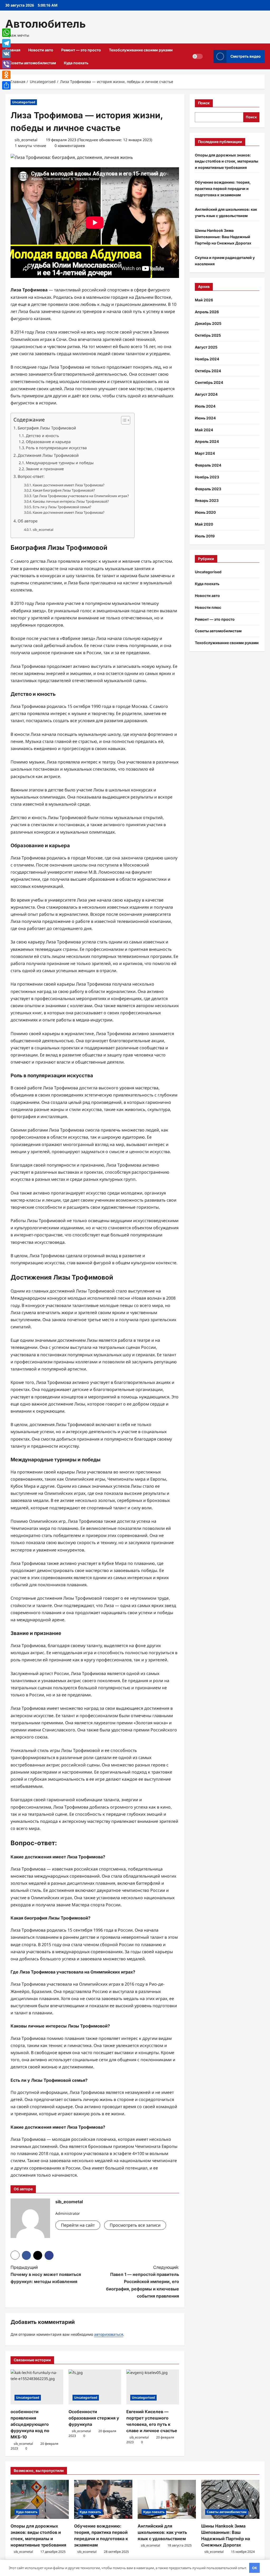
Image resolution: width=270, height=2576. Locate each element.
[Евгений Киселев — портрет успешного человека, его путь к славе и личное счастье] (153, 2387)
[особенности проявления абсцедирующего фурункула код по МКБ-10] (37, 2387)
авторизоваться (109, 2334)
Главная (13, 50)
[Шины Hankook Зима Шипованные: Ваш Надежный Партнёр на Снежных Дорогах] (230, 2499)
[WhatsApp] (6, 33)
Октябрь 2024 (208, 371)
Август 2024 (206, 394)
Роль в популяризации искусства (56, 448)
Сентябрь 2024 (209, 382)
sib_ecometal (26, 140)
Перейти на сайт (78, 2225)
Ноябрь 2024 (207, 359)
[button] (123, 420)
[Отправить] (6, 85)
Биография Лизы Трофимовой (47, 428)
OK (255, 2568)
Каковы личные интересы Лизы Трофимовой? (71, 501)
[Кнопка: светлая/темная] (197, 56)
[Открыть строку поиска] (208, 57)
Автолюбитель (45, 24)
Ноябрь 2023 (207, 477)
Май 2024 (204, 430)
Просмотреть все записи (135, 2225)
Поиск (204, 103)
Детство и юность (42, 436)
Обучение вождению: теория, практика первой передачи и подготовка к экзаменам (223, 188)
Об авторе (28, 521)
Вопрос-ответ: (31, 476)
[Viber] (6, 64)
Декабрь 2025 (208, 323)
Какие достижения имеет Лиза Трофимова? (69, 485)
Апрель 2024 (207, 441)
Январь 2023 (207, 500)
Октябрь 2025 (208, 335)
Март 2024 (205, 453)
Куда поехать (76, 63)
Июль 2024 (205, 406)
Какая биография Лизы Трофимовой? (64, 490)
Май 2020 (204, 524)
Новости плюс (208, 607)
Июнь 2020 (205, 512)
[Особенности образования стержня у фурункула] (95, 2387)
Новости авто (41, 50)
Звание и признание (45, 469)
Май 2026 (204, 300)
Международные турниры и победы (60, 463)
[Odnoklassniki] (6, 75)
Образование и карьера (48, 442)
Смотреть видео (246, 56)
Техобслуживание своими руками (141, 50)
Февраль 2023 (208, 489)
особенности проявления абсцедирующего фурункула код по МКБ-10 (30, 2424)
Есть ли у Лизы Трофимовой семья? (62, 507)
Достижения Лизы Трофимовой (48, 455)
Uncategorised (24, 102)
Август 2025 (206, 347)
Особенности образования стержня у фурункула (94, 2418)
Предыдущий (46, 2274)
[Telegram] (6, 43)
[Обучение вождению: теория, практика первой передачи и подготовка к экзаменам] (103, 2499)
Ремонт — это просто (81, 50)
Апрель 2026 (207, 312)
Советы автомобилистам (33, 63)
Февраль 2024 (208, 465)
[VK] (6, 54)
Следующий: (142, 2282)
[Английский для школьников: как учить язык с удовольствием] (167, 2499)
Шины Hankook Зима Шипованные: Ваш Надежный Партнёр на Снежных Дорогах (223, 237)
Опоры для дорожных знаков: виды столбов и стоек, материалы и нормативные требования (226, 161)
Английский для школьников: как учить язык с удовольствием (162, 2532)
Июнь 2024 (205, 418)
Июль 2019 (205, 536)
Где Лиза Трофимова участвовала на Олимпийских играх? (81, 496)
